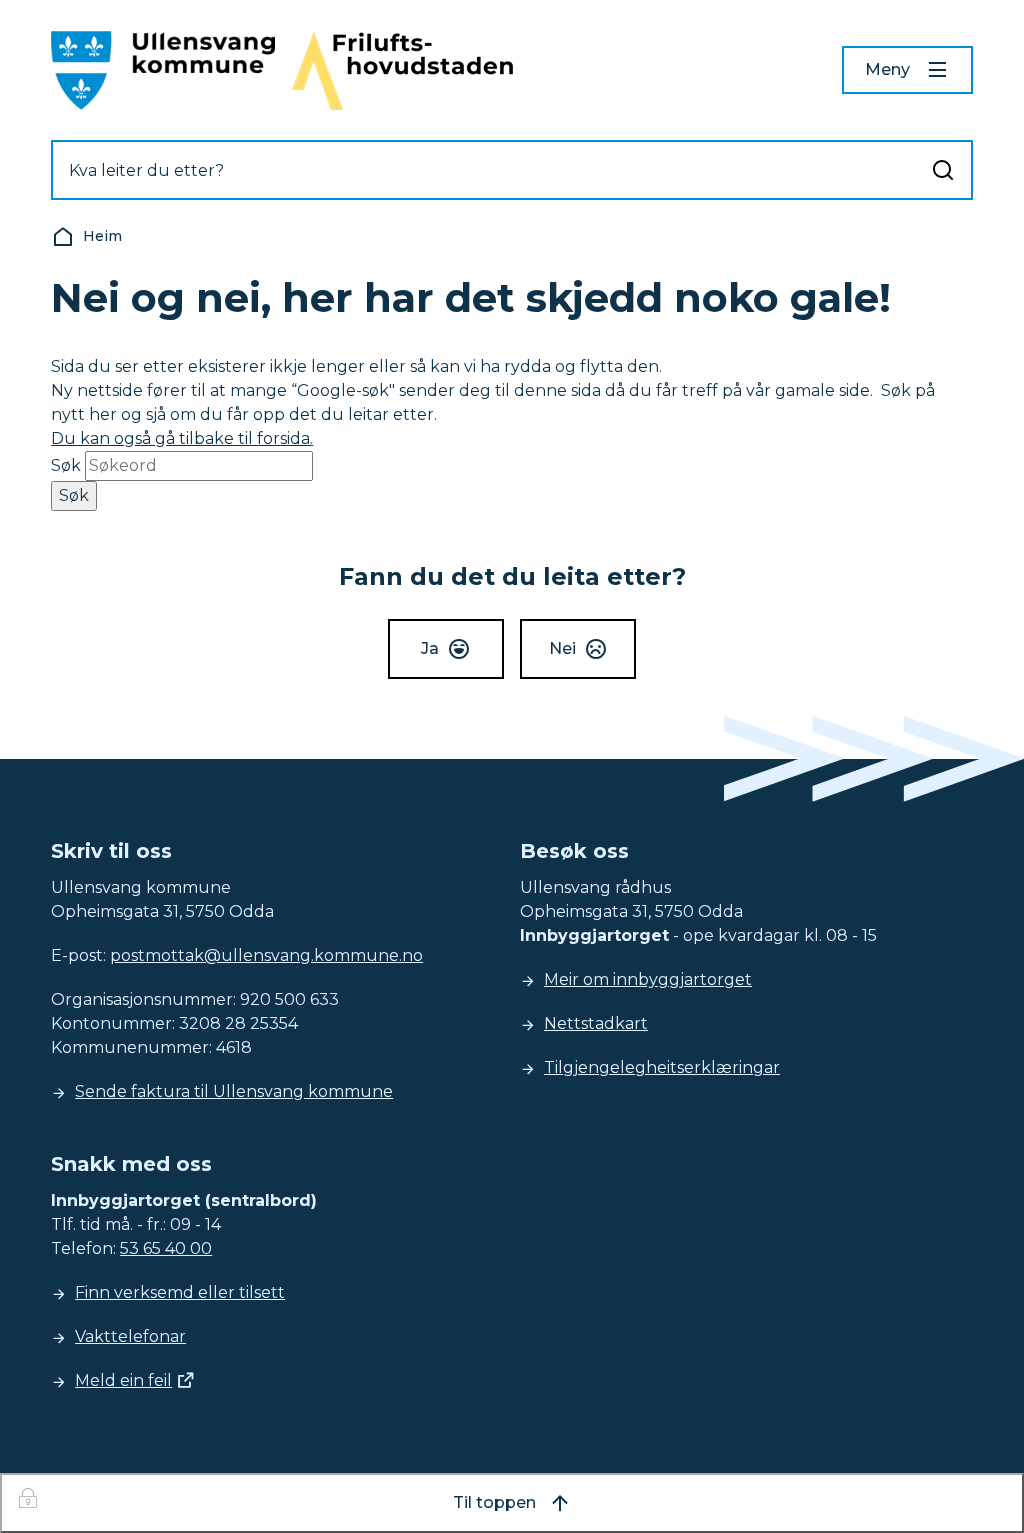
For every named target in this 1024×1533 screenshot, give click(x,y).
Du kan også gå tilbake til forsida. (182, 438)
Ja (430, 648)
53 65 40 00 (166, 1248)
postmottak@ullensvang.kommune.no (266, 955)
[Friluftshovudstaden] (402, 70)
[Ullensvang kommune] (163, 70)
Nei (562, 648)
